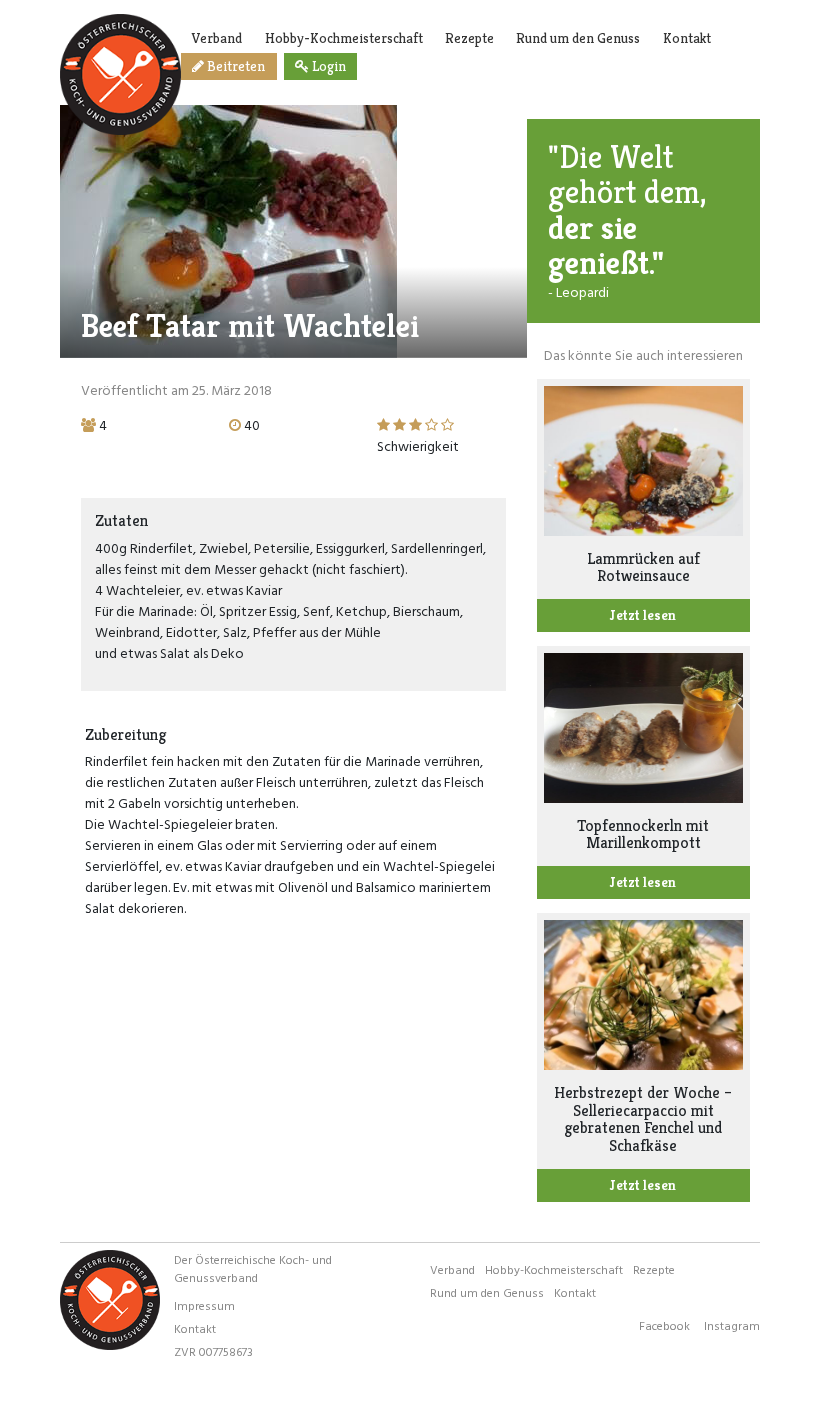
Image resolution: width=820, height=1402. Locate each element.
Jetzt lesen (643, 615)
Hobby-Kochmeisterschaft (344, 38)
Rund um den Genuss (578, 38)
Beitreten (234, 66)
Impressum (204, 1305)
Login (327, 66)
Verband (217, 38)
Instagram (732, 1325)
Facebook (664, 1325)
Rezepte (469, 38)
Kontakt (687, 38)
